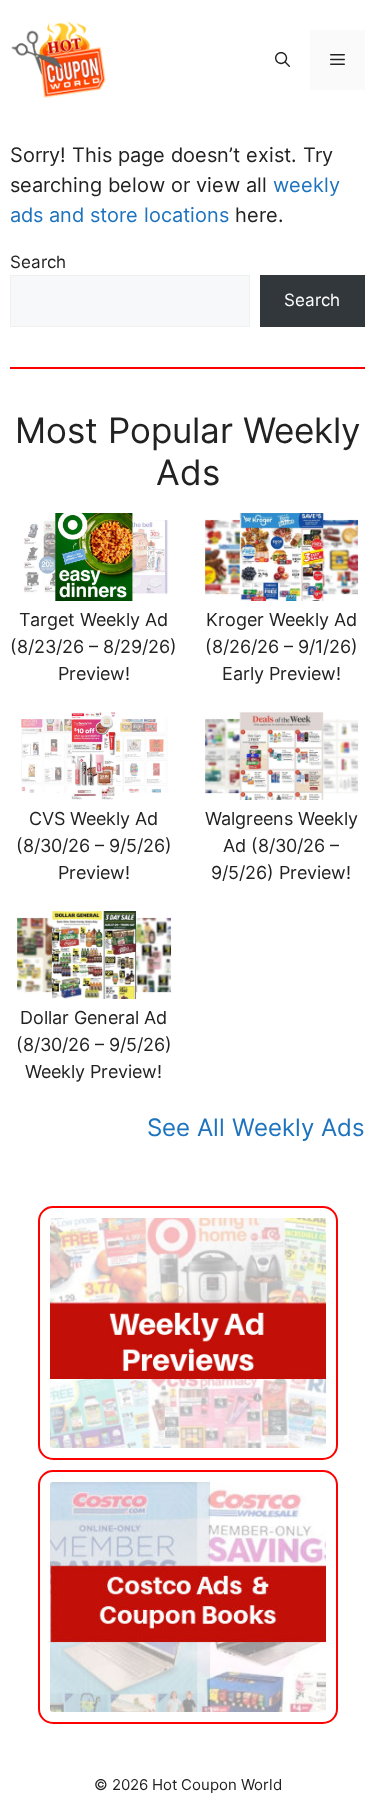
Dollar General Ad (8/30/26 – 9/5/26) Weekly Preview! (94, 1044)
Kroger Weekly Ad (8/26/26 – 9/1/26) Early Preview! (281, 646)
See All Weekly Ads (256, 1127)
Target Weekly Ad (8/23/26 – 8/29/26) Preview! (93, 646)
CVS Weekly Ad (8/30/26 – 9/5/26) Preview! (94, 845)
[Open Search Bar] (282, 60)
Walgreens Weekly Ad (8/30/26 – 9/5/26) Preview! (281, 845)
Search (38, 262)
